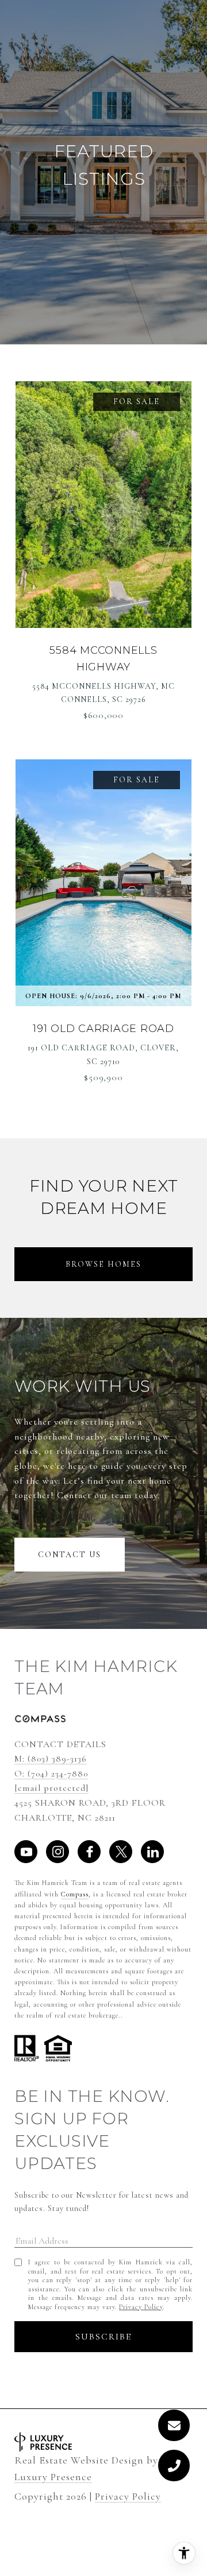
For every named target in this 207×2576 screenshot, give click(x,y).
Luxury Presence (53, 2477)
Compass (75, 1894)
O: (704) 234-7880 (51, 1774)
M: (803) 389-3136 (51, 1759)
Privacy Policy (141, 2307)
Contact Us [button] (70, 1555)
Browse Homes (103, 1264)
